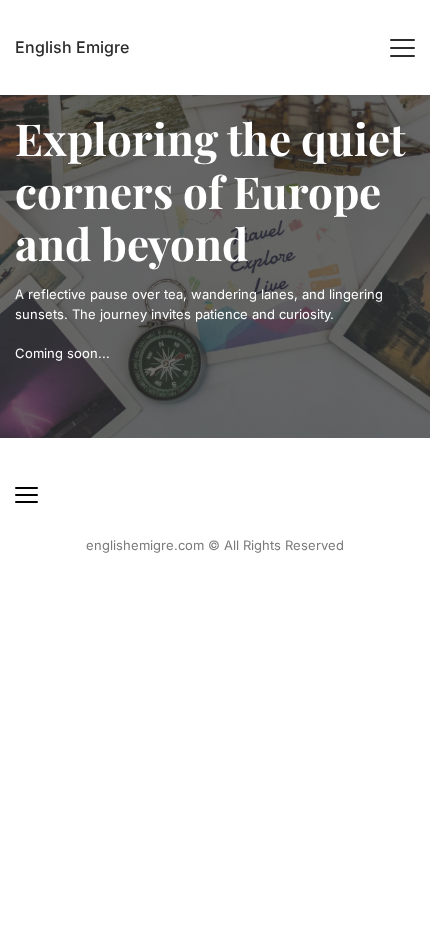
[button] (402, 47)
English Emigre (72, 47)
